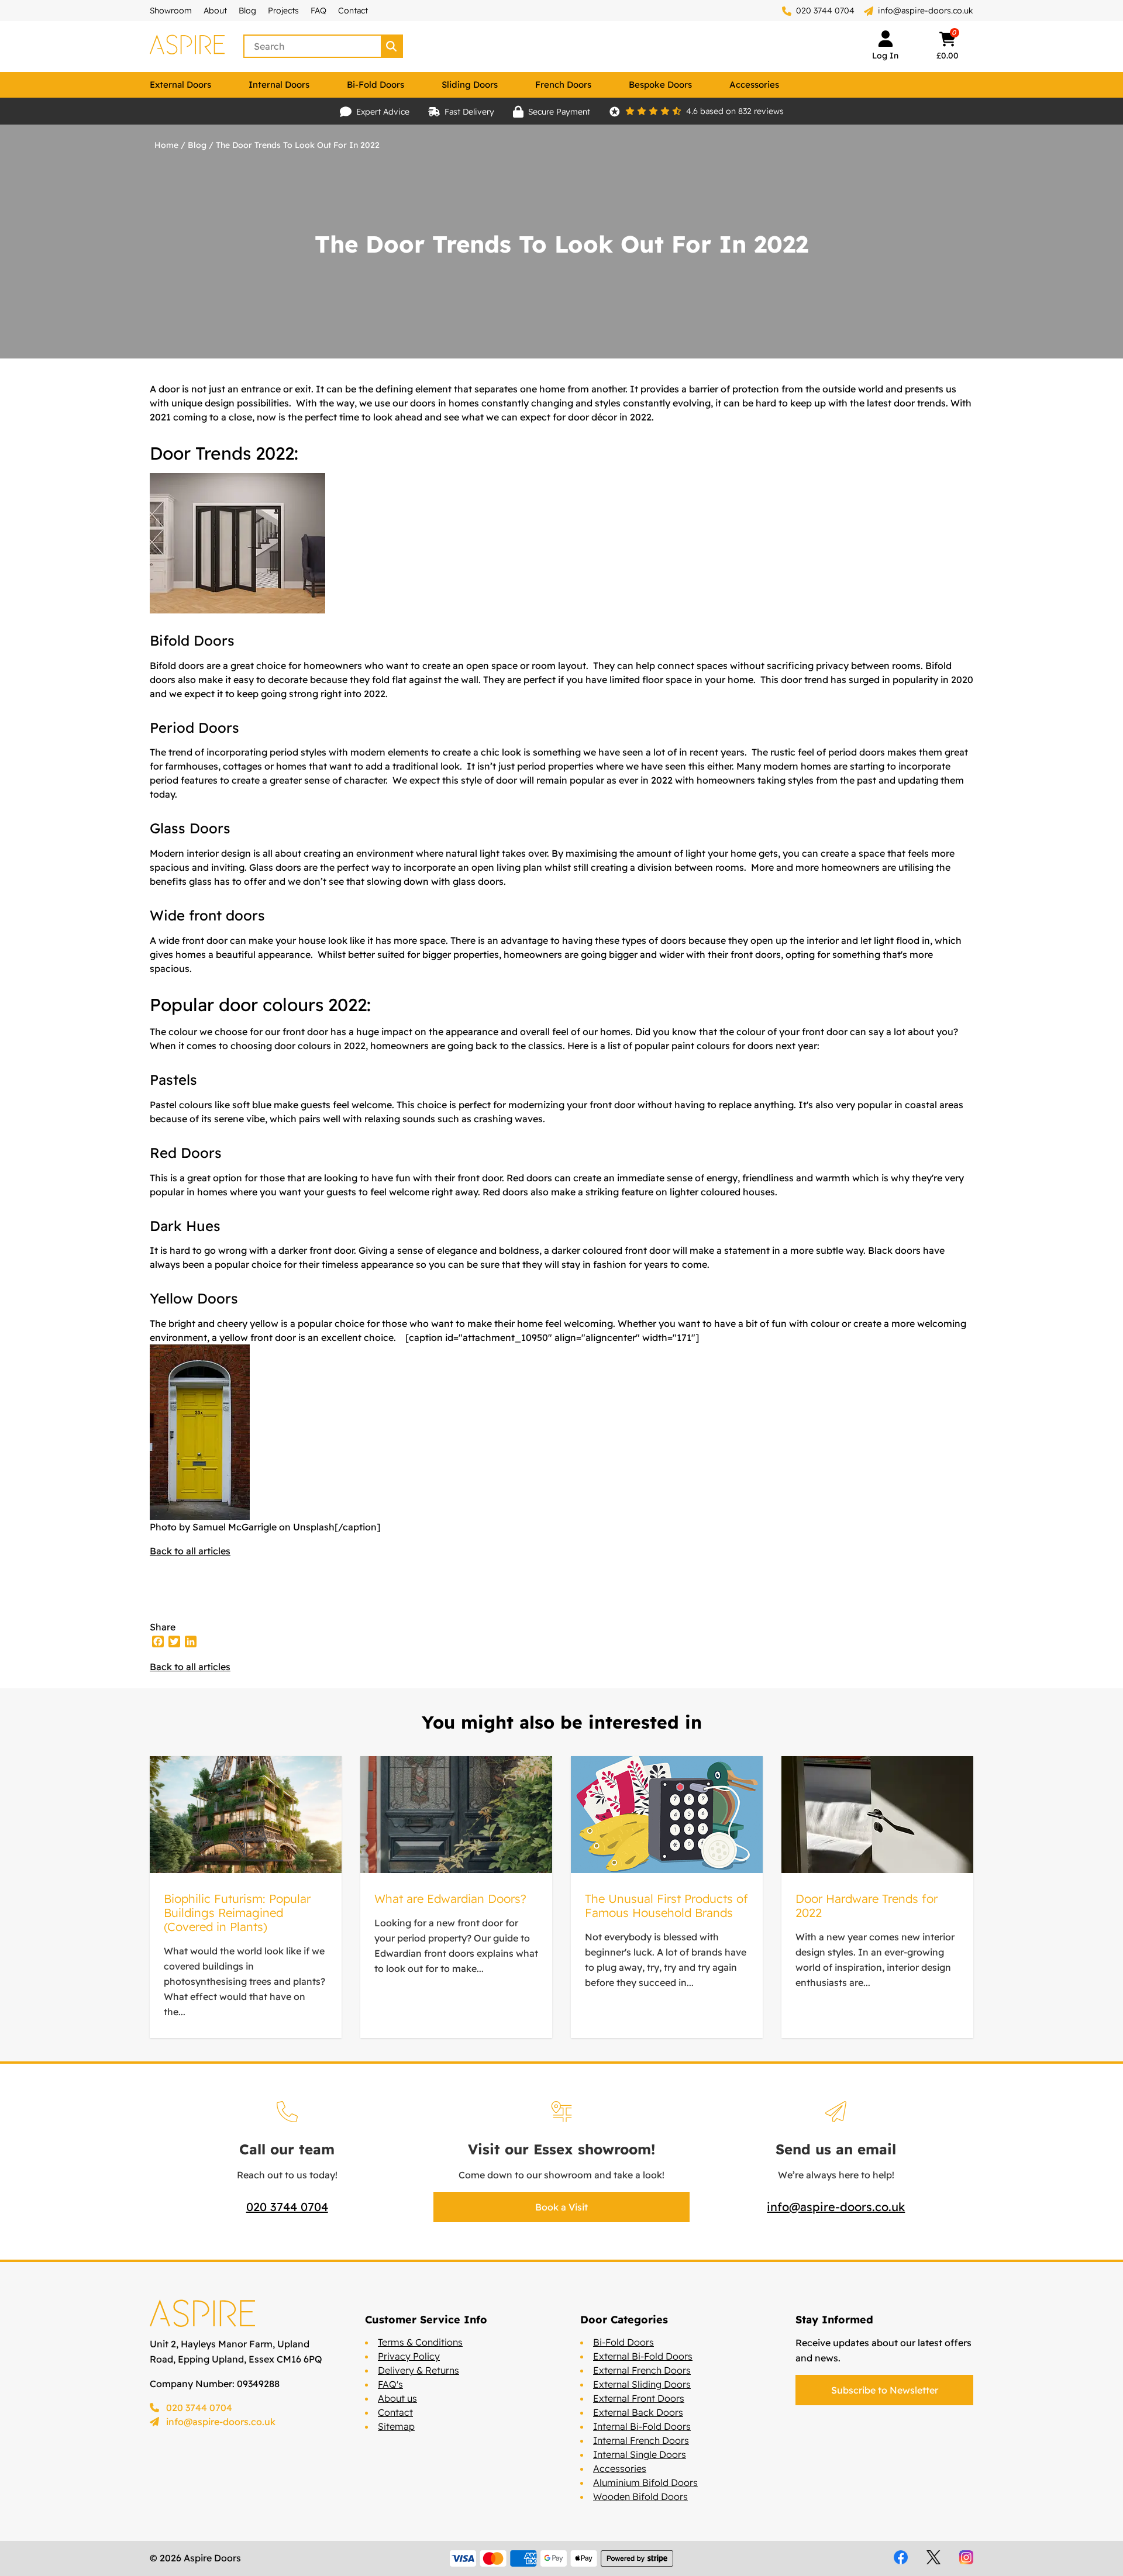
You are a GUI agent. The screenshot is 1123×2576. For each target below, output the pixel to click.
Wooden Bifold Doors (640, 2496)
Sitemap (396, 2426)
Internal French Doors (641, 2440)
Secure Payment (559, 112)
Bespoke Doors (660, 85)
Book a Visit (561, 2207)
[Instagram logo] (966, 2557)
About (215, 11)
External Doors (180, 85)
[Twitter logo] (933, 2557)
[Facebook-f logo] (901, 2557)
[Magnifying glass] (392, 46)
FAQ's (390, 2384)
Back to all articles (190, 1551)
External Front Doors (639, 2398)
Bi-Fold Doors (376, 85)
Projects (283, 11)
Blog (247, 11)
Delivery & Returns (418, 2370)
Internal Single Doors (640, 2454)
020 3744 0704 (824, 11)
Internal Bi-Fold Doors (642, 2426)
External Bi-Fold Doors (643, 2356)
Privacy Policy (409, 2356)
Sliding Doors (470, 85)
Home (166, 145)
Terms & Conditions (420, 2342)
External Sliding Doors (642, 2384)
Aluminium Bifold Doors (645, 2482)
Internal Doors (279, 85)
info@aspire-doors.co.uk (926, 11)
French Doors (563, 85)
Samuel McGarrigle (235, 1527)
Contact (353, 11)
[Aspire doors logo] (187, 46)
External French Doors (642, 2370)
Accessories (754, 85)
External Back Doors (638, 2412)
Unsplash (314, 1527)
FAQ (318, 11)
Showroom (171, 11)
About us (397, 2398)
